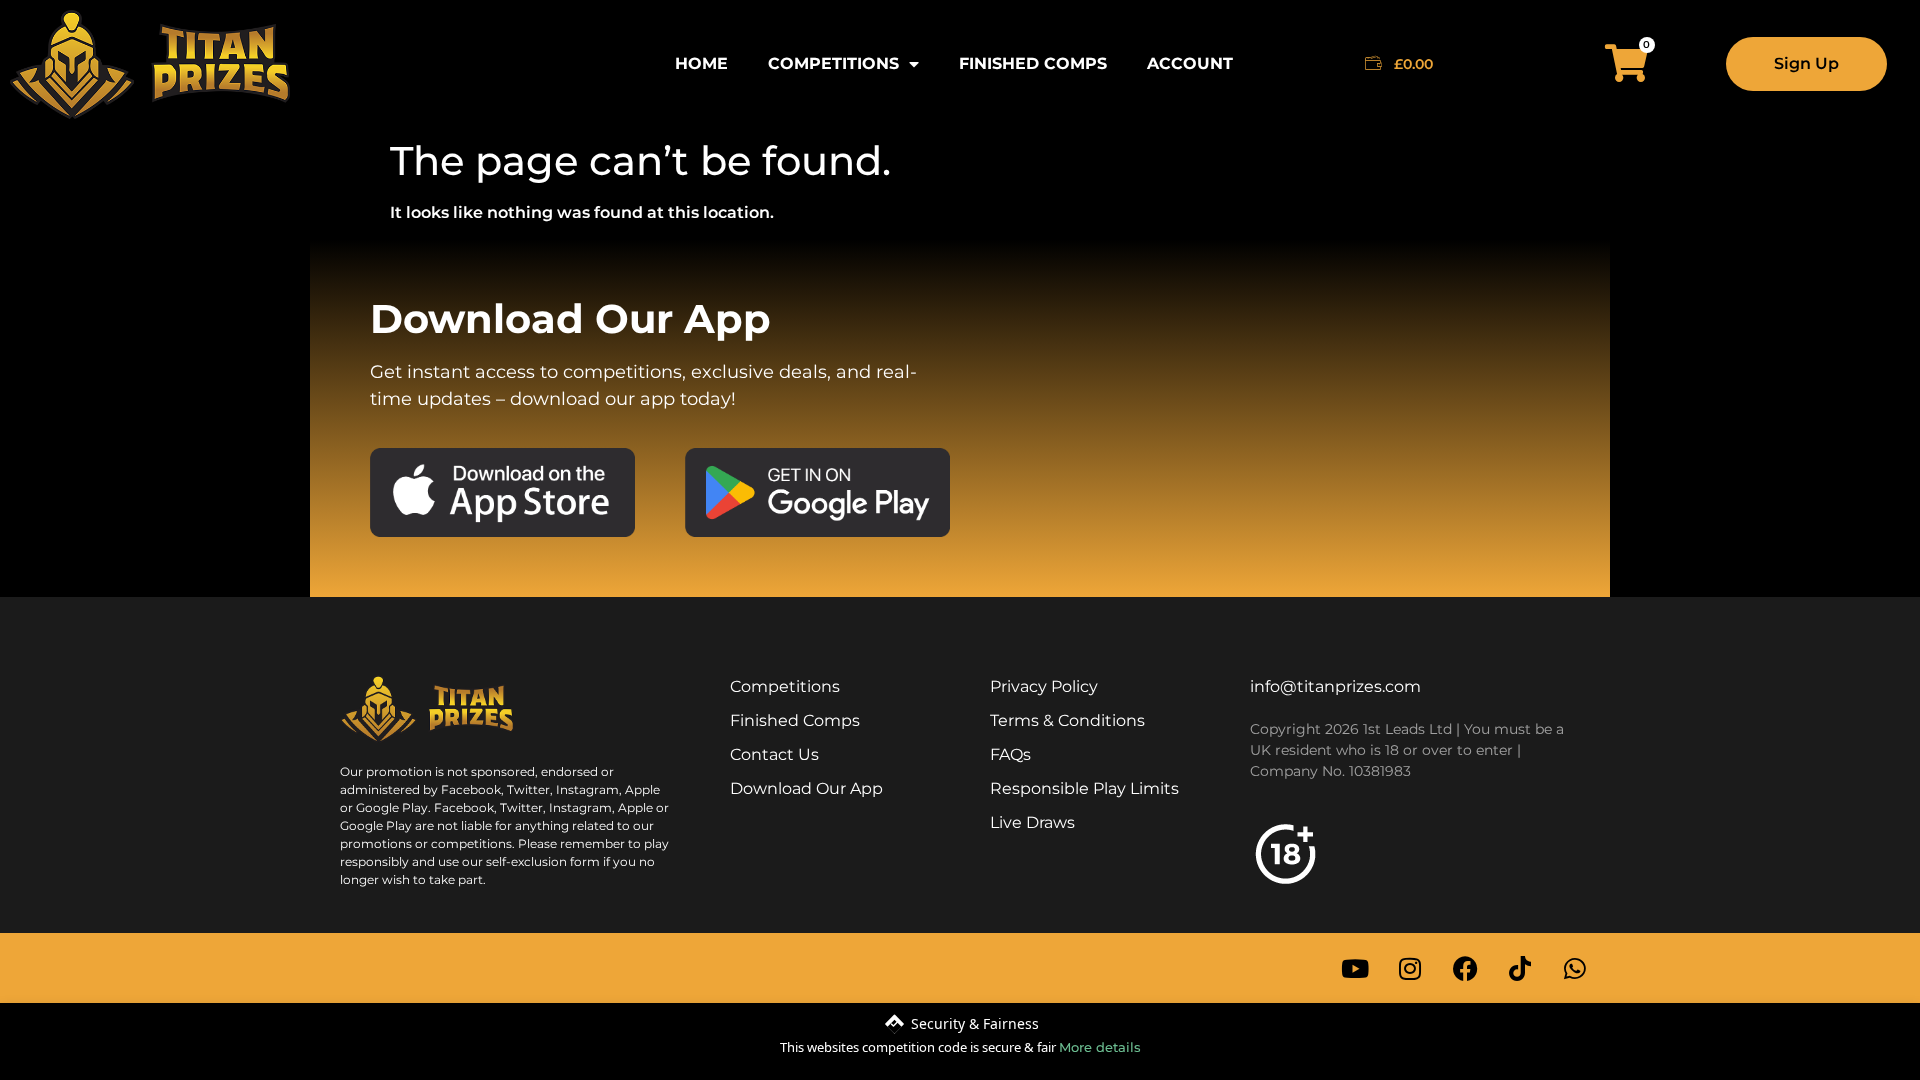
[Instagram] (1410, 968)
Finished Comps (1033, 63)
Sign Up (1806, 63)
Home (701, 63)
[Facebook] (1465, 968)
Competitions (833, 63)
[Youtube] (1355, 968)
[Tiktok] (1520, 968)
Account (1190, 63)
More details (1100, 1047)
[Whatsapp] (1575, 968)
